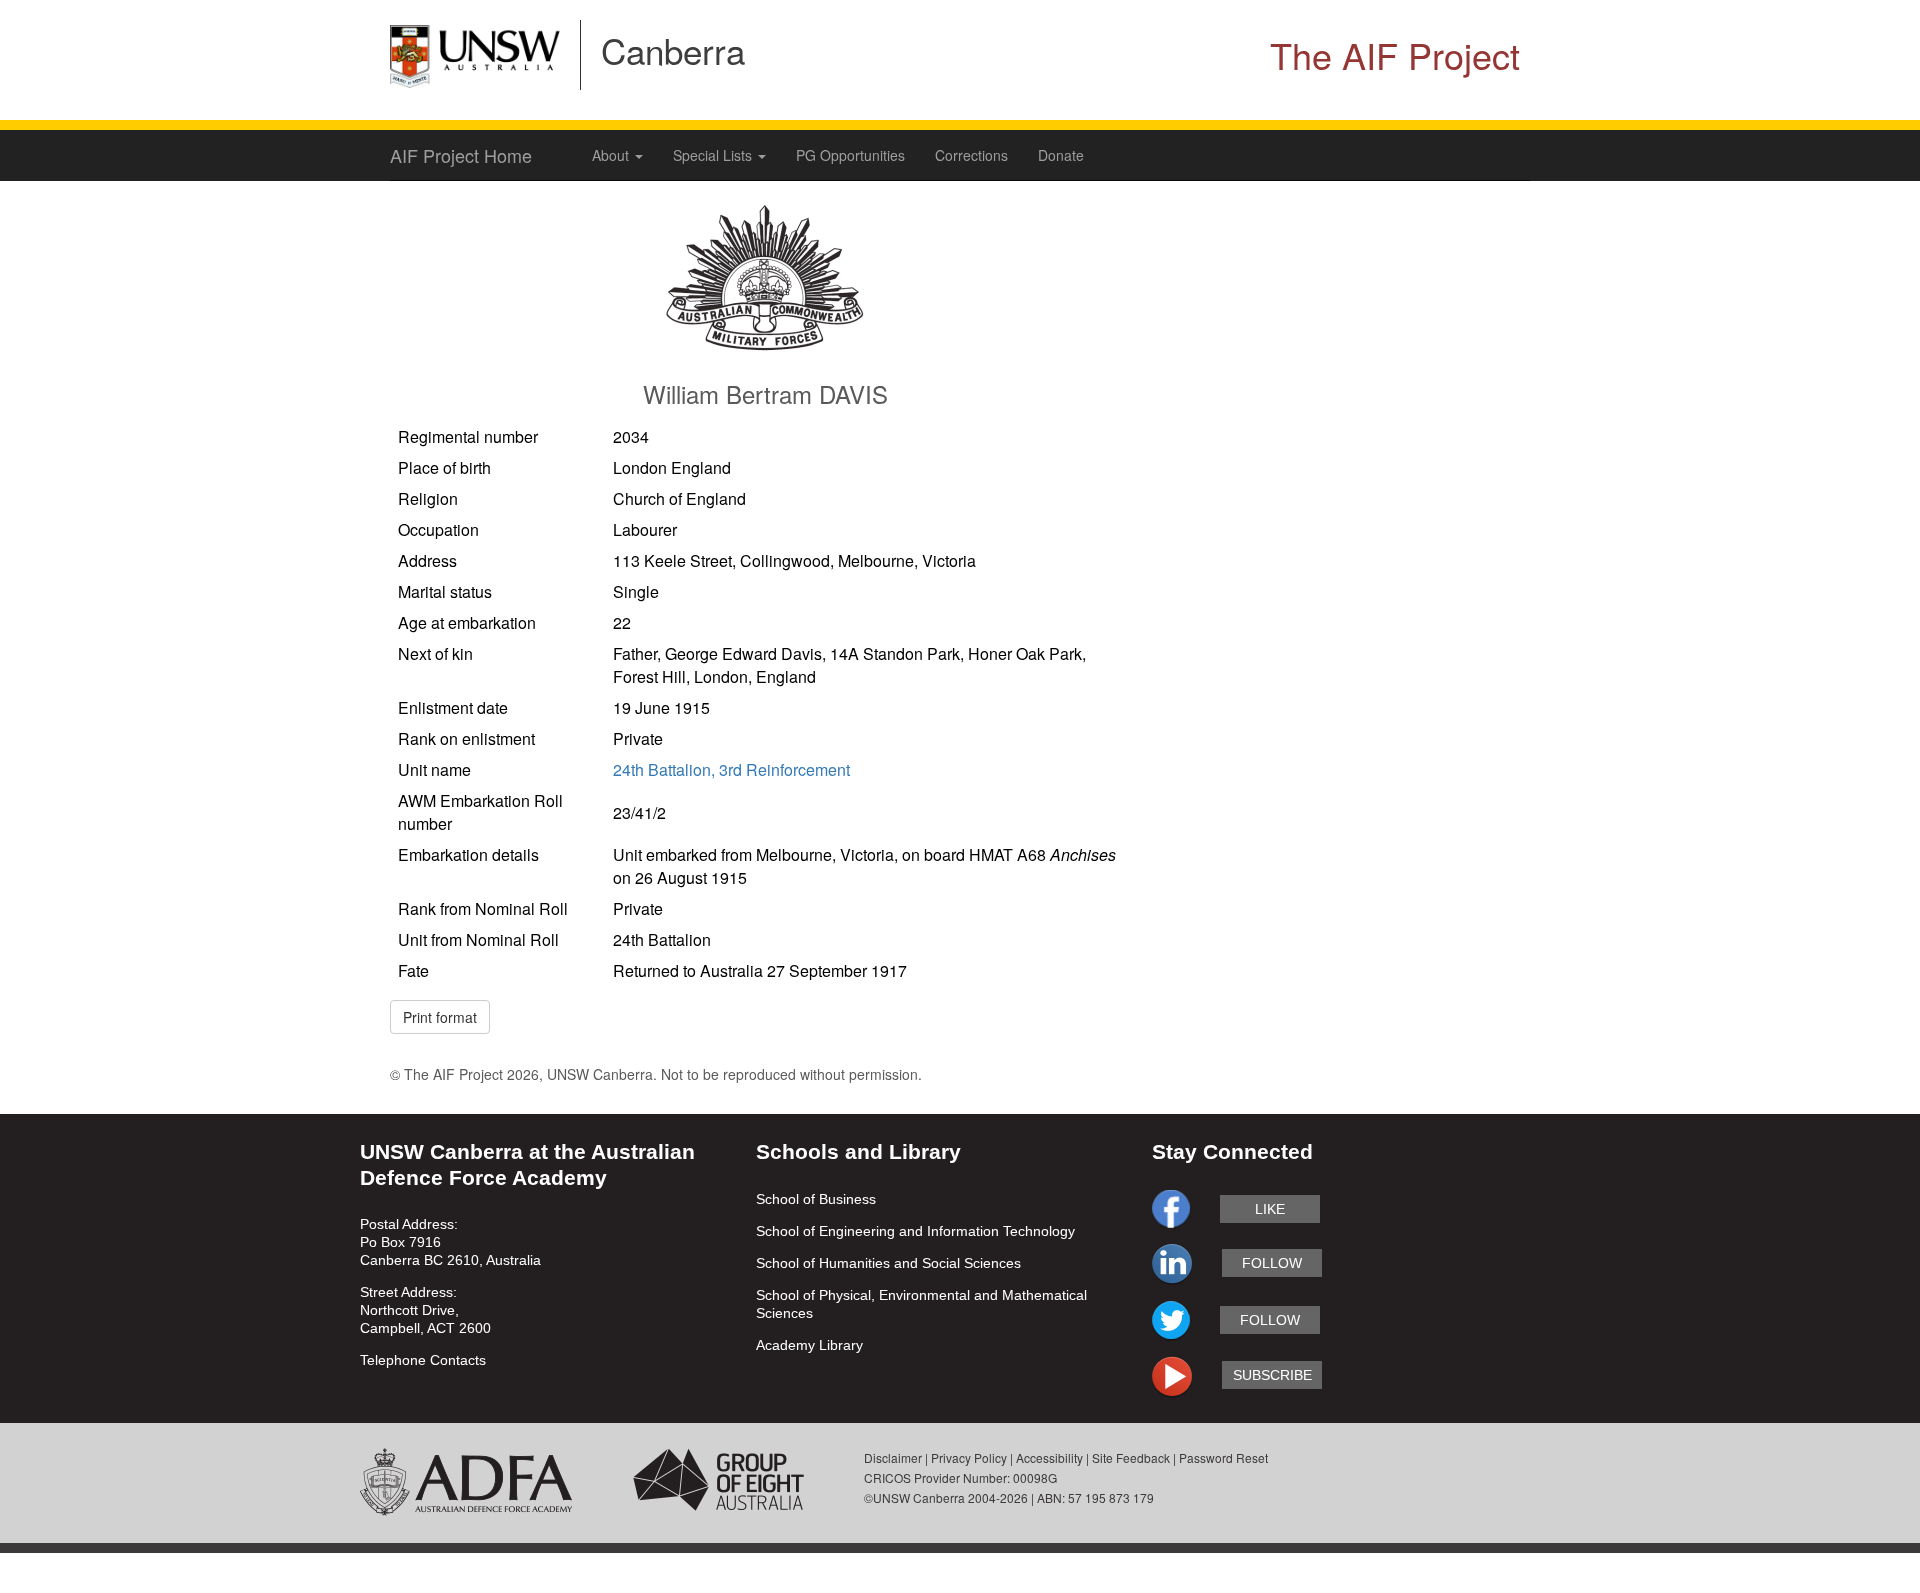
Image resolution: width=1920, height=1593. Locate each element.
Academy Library (809, 1345)
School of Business (816, 1199)
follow (1272, 1263)
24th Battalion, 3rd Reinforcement (731, 769)
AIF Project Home (461, 155)
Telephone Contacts (423, 1360)
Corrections (971, 155)
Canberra (673, 50)
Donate (1061, 155)
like (1270, 1209)
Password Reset (1223, 1457)
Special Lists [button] (714, 155)
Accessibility (1049, 1457)
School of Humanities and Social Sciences (888, 1263)
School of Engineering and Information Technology (915, 1231)
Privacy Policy (969, 1457)
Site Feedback (1131, 1457)
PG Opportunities (850, 155)
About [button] (612, 155)
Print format (440, 1017)
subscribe (1272, 1375)
